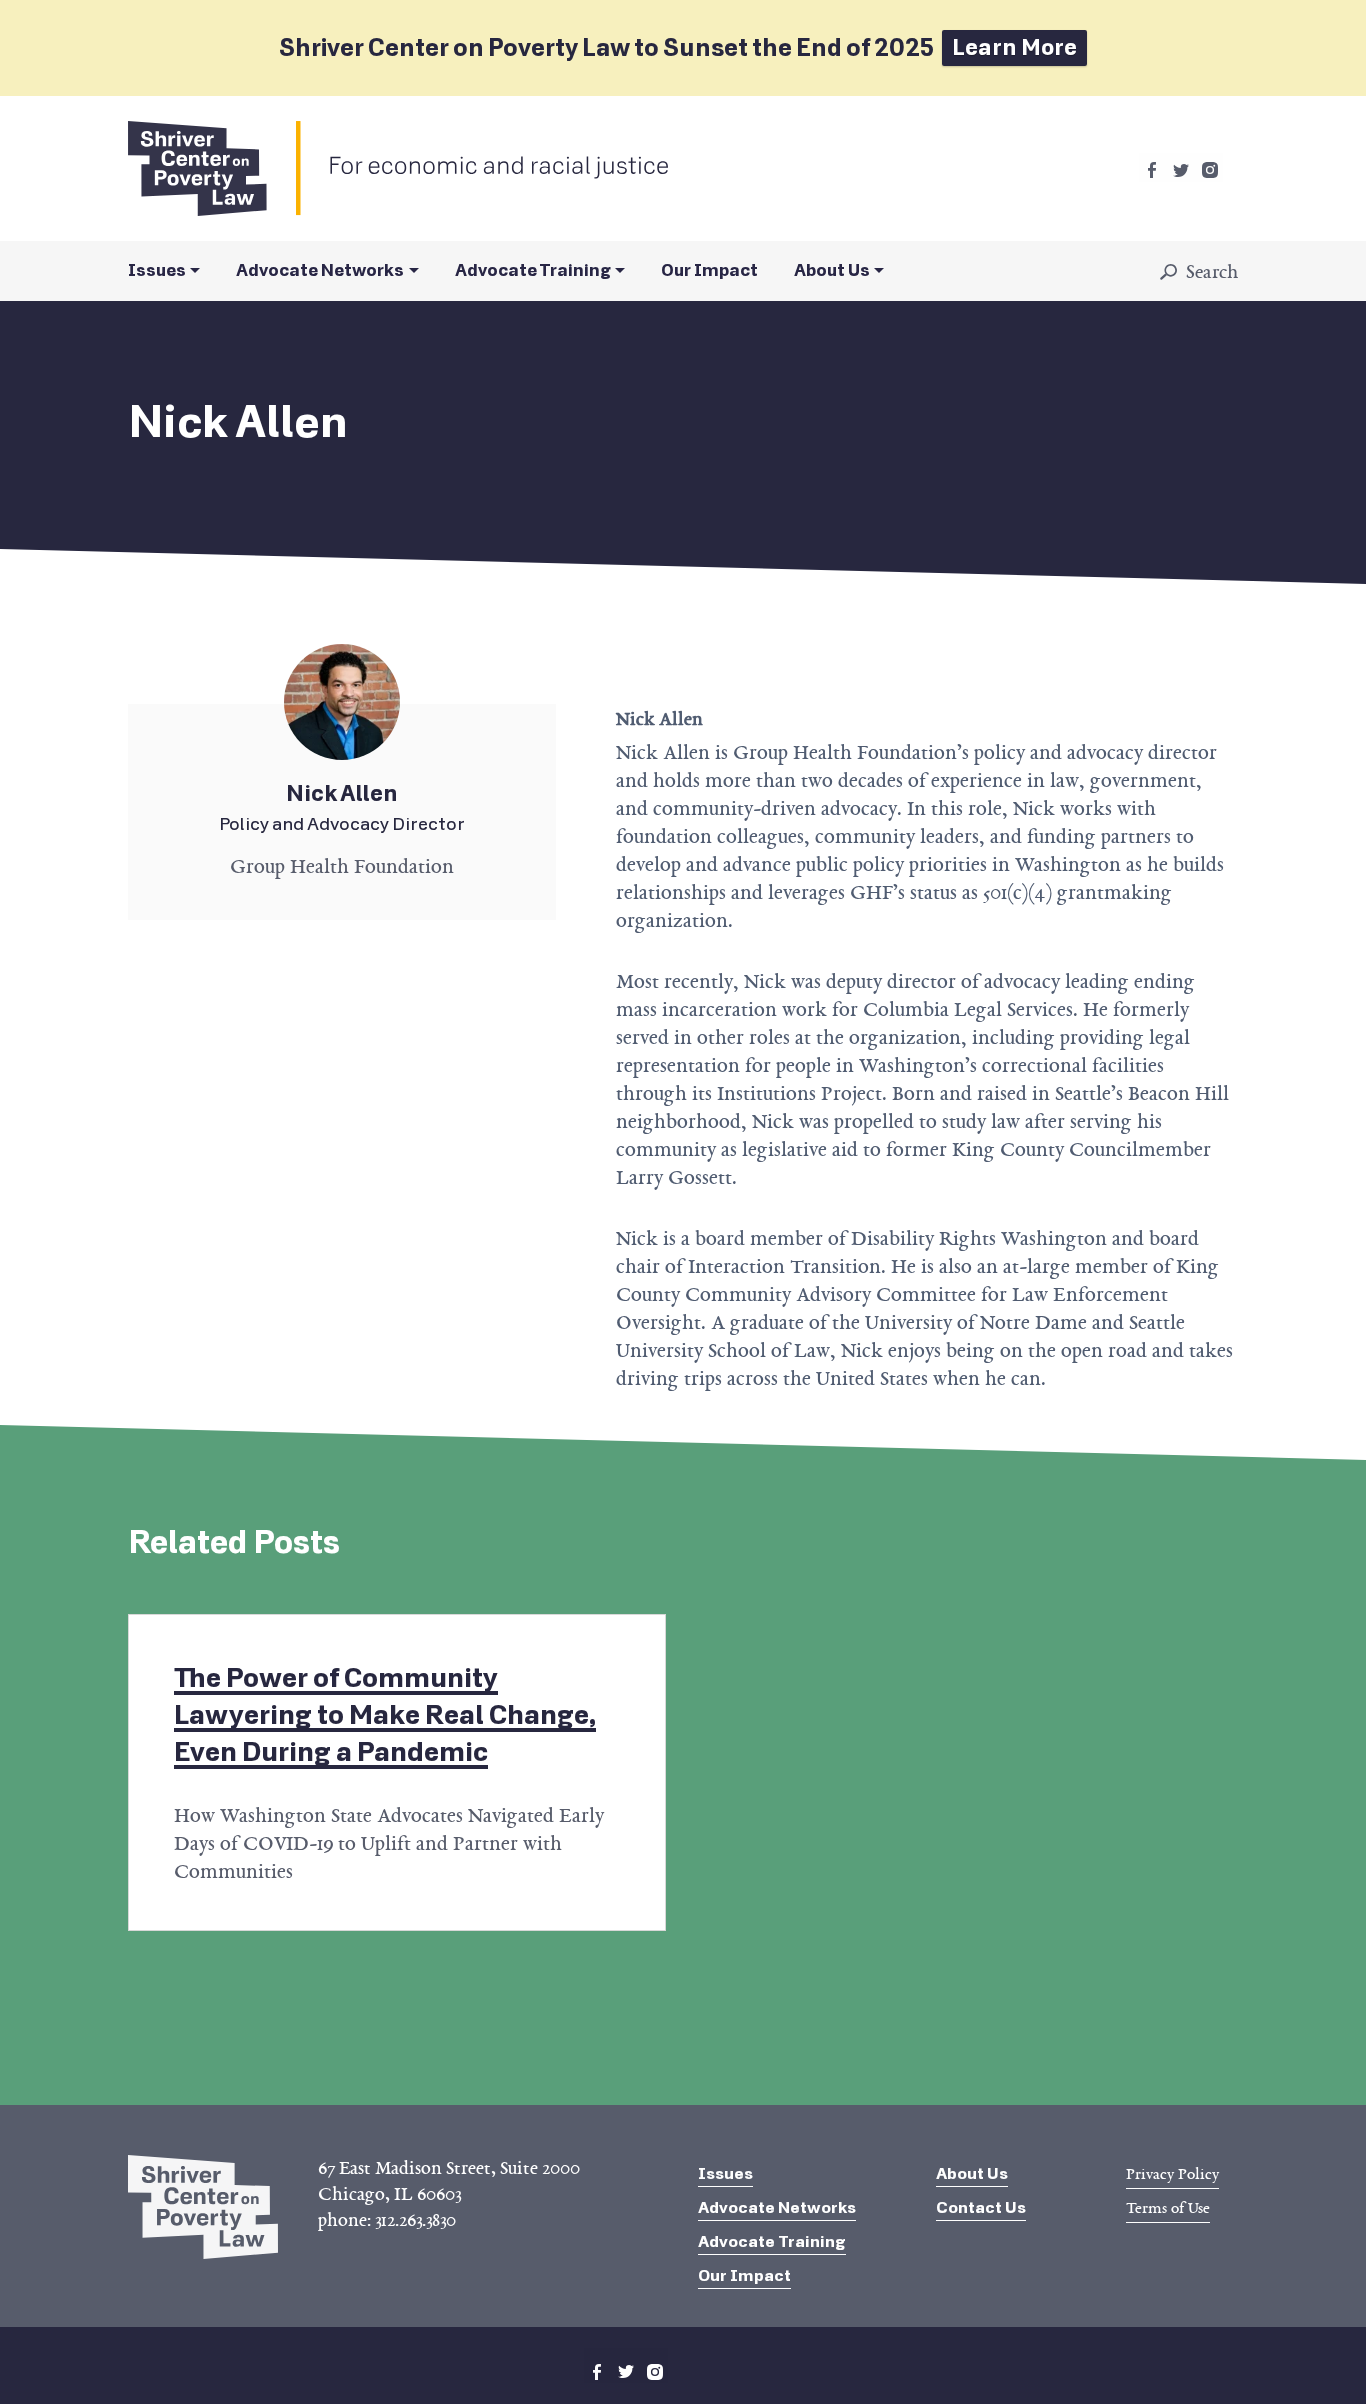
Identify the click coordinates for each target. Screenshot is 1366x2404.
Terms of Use (1168, 2208)
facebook (1152, 170)
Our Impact (709, 270)
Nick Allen (342, 812)
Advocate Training (533, 270)
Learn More (1014, 47)
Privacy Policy (1172, 2174)
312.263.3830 (415, 2220)
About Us (832, 270)
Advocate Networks (320, 270)
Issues (157, 270)
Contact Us (981, 2207)
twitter (1181, 170)
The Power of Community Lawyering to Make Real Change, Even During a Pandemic (385, 1715)
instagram (1210, 170)
